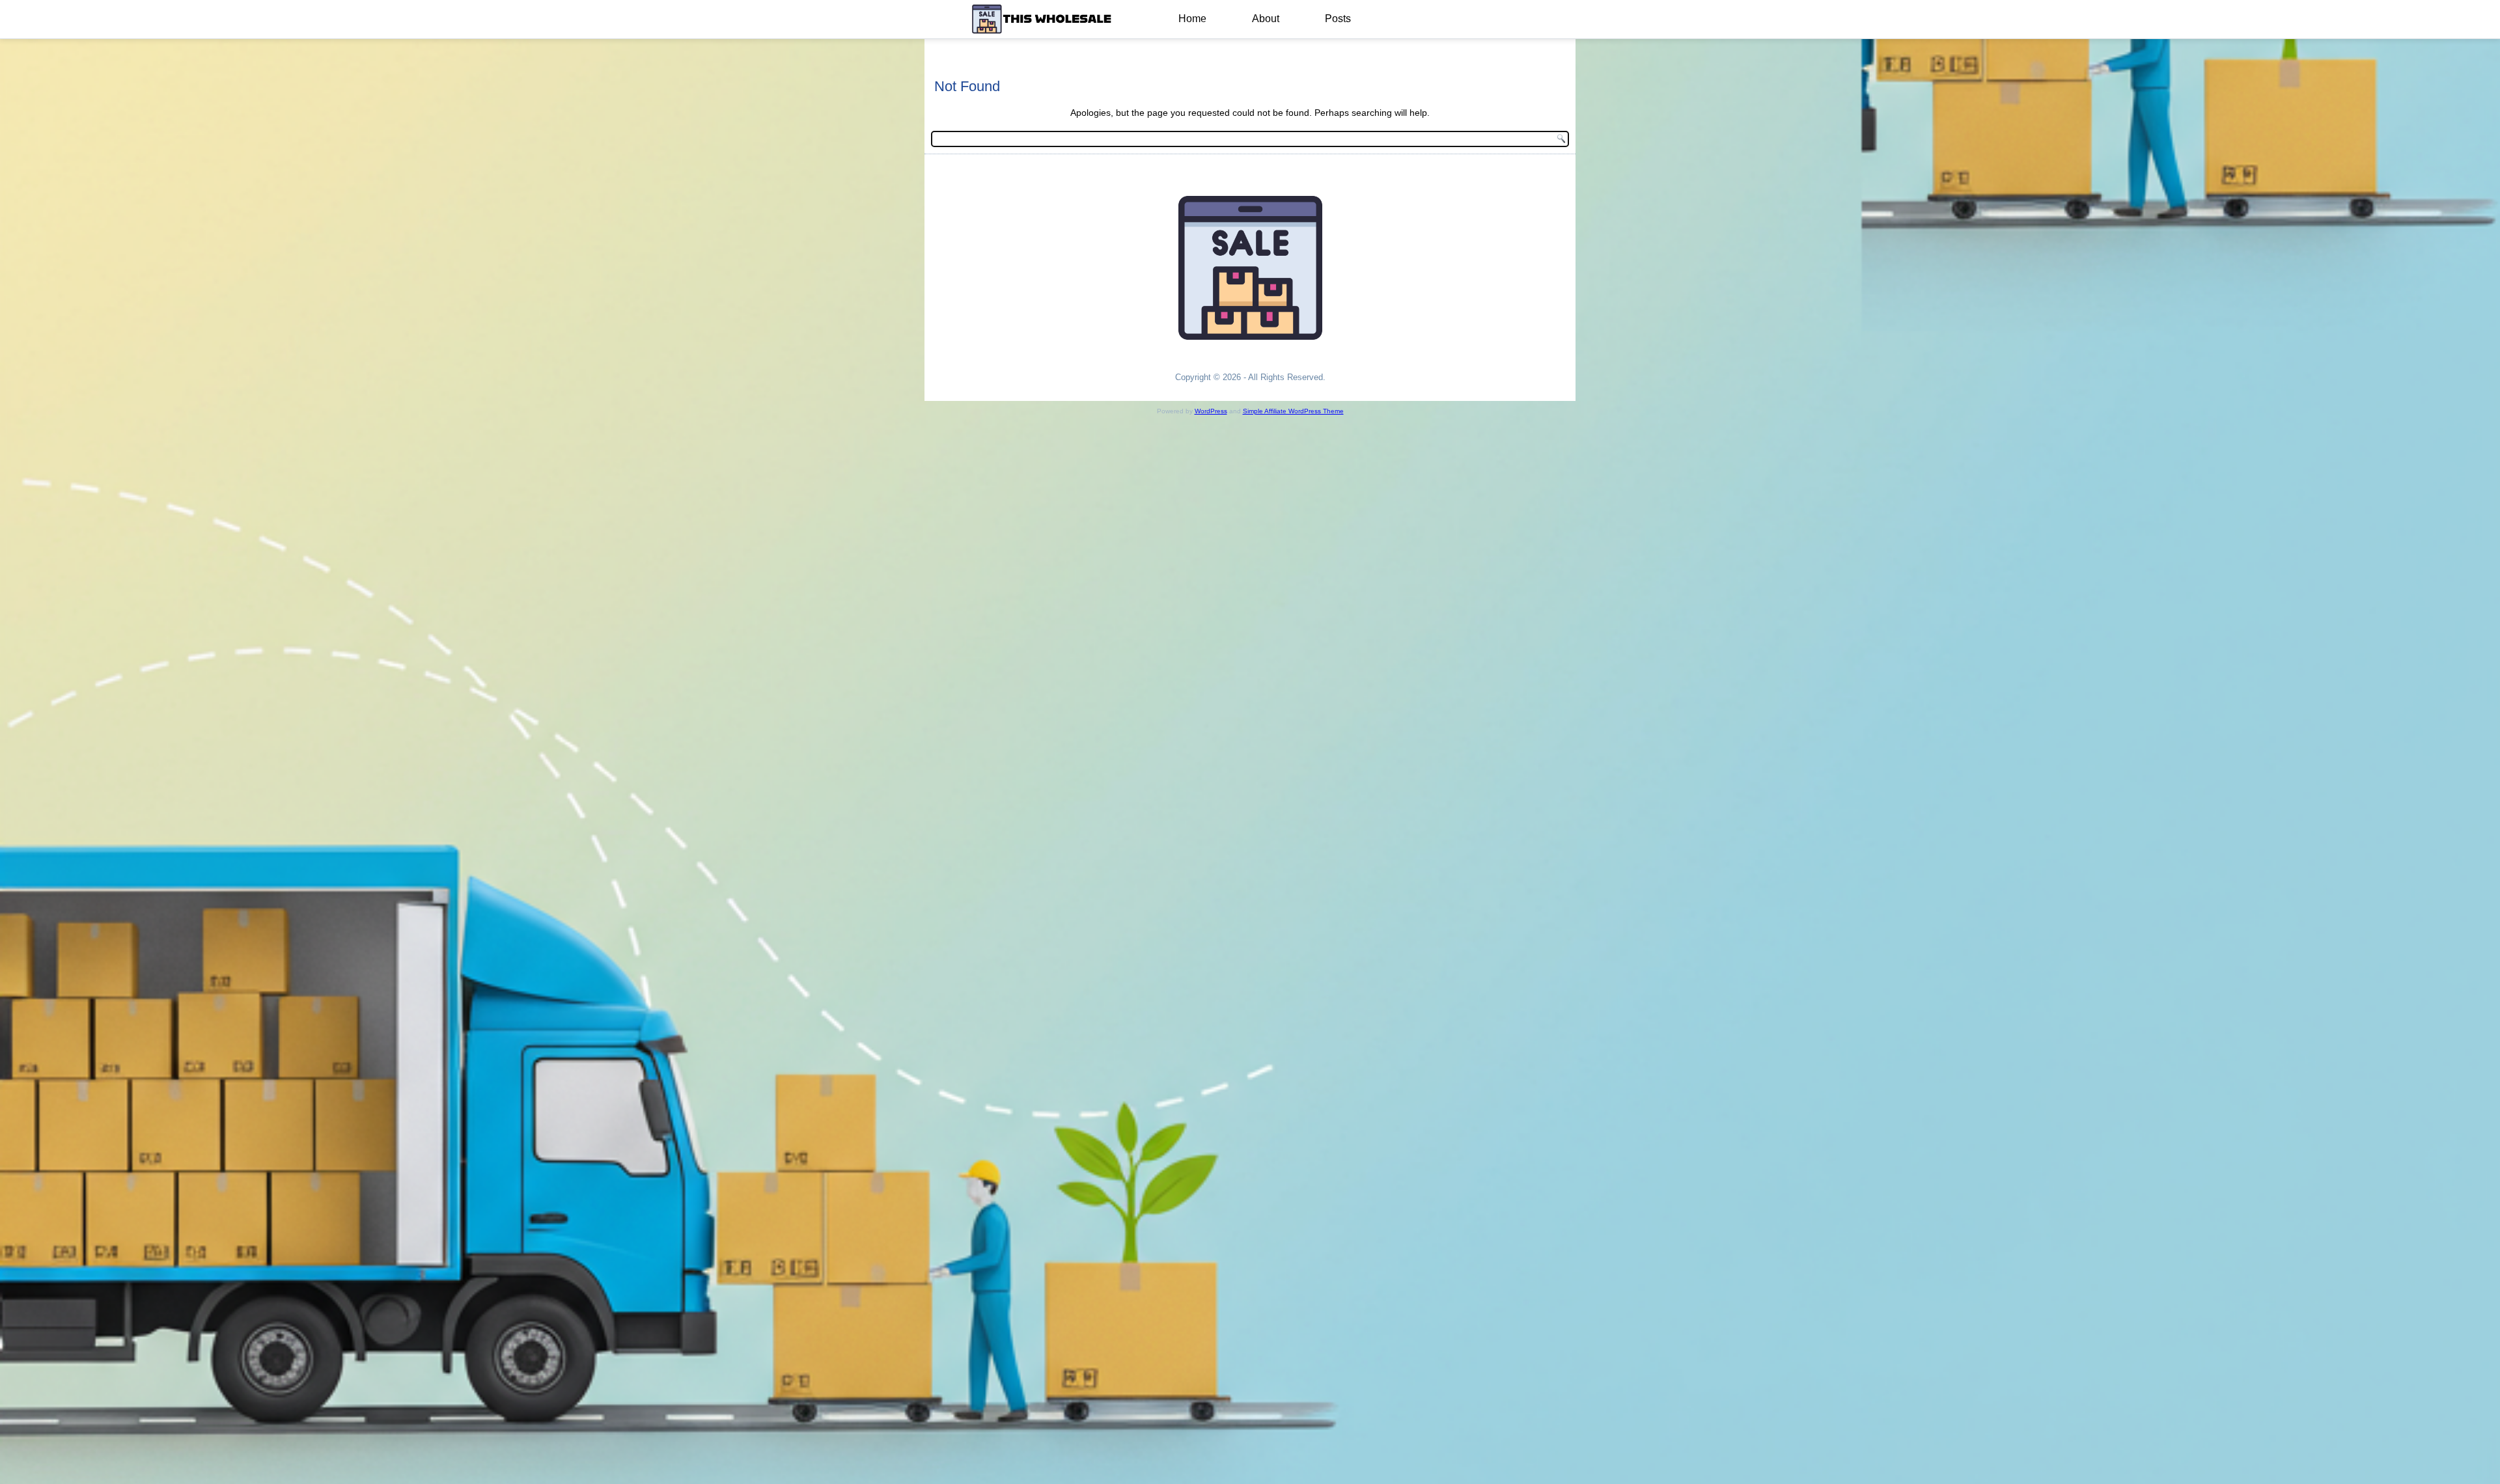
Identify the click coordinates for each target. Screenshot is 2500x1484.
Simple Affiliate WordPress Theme (1293, 411)
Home (1192, 19)
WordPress (1211, 411)
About (1266, 19)
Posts (1338, 19)
